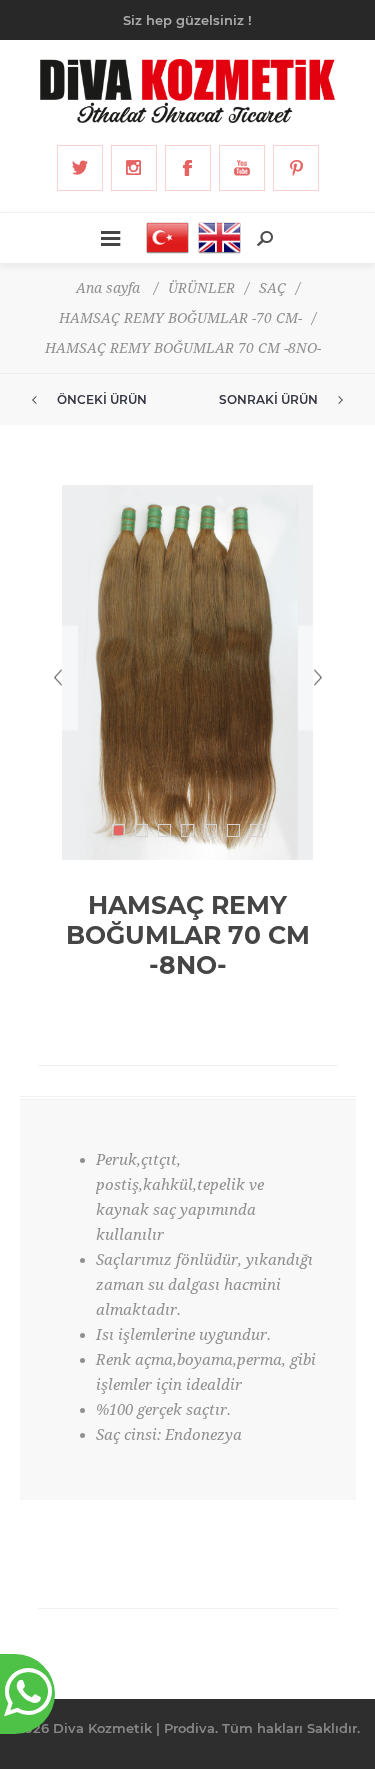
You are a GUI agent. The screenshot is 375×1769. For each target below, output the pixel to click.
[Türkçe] (162, 238)
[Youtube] (242, 168)
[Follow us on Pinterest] (296, 168)
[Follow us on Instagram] (134, 168)
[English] (214, 238)
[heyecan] (80, 168)
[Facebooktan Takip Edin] (188, 168)
